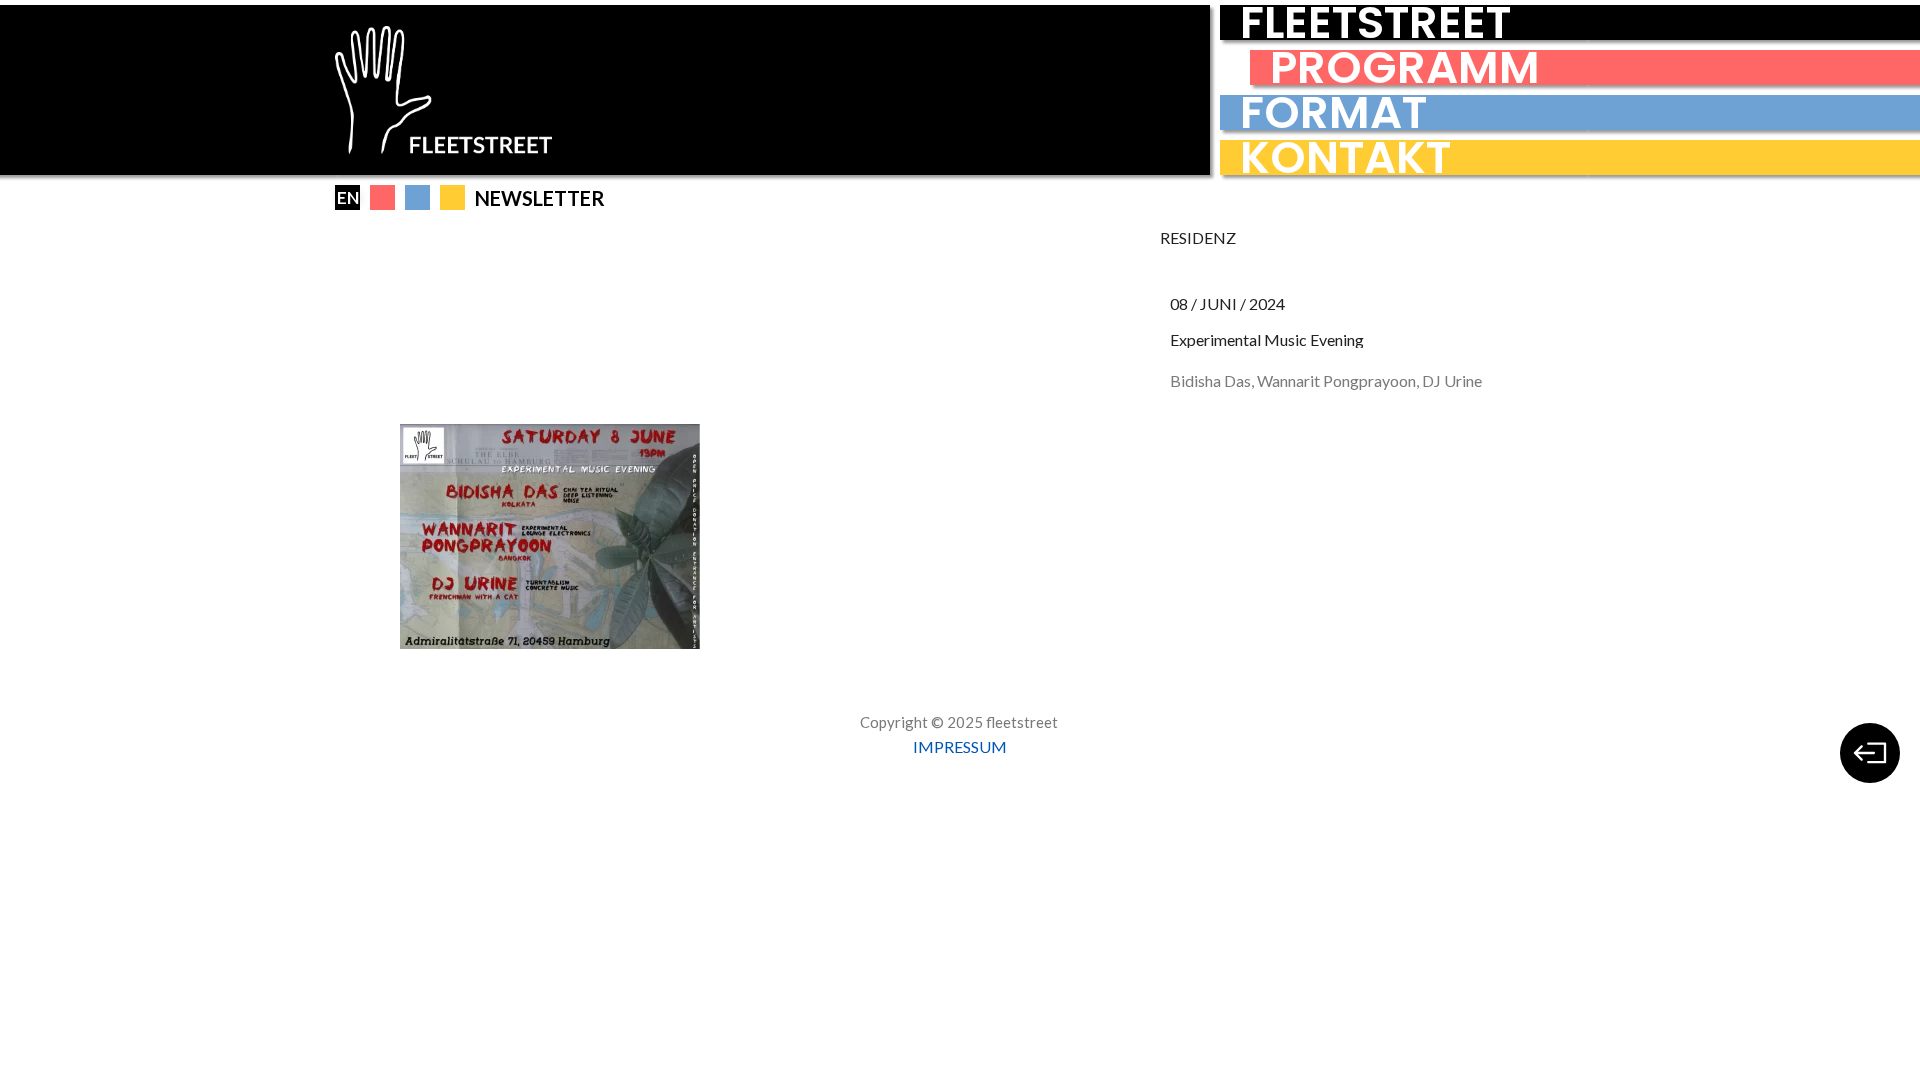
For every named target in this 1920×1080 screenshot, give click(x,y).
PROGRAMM (1405, 67)
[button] (382, 197)
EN (348, 197)
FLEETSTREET (1375, 22)
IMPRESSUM (960, 746)
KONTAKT (1345, 157)
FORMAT (1333, 112)
